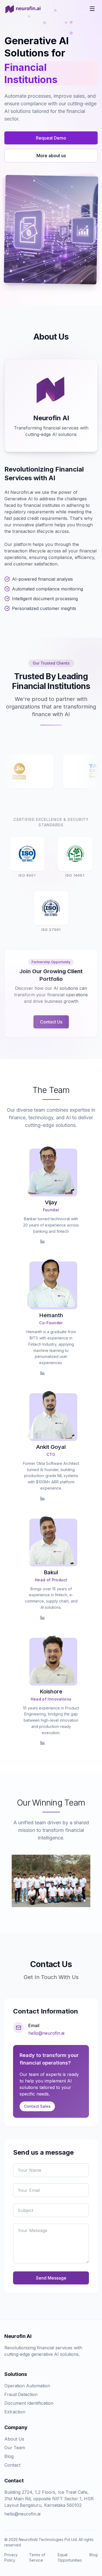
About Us (14, 2439)
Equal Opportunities (70, 2557)
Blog (9, 2456)
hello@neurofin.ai (46, 2033)
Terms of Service (37, 2557)
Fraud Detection (21, 2394)
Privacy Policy (11, 2557)
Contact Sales (37, 2106)
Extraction (15, 2412)
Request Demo (51, 138)
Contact (12, 2465)
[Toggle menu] (92, 9)
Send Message (51, 2278)
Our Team (15, 2448)
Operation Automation (27, 2386)
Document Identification (29, 2403)
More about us (51, 156)
